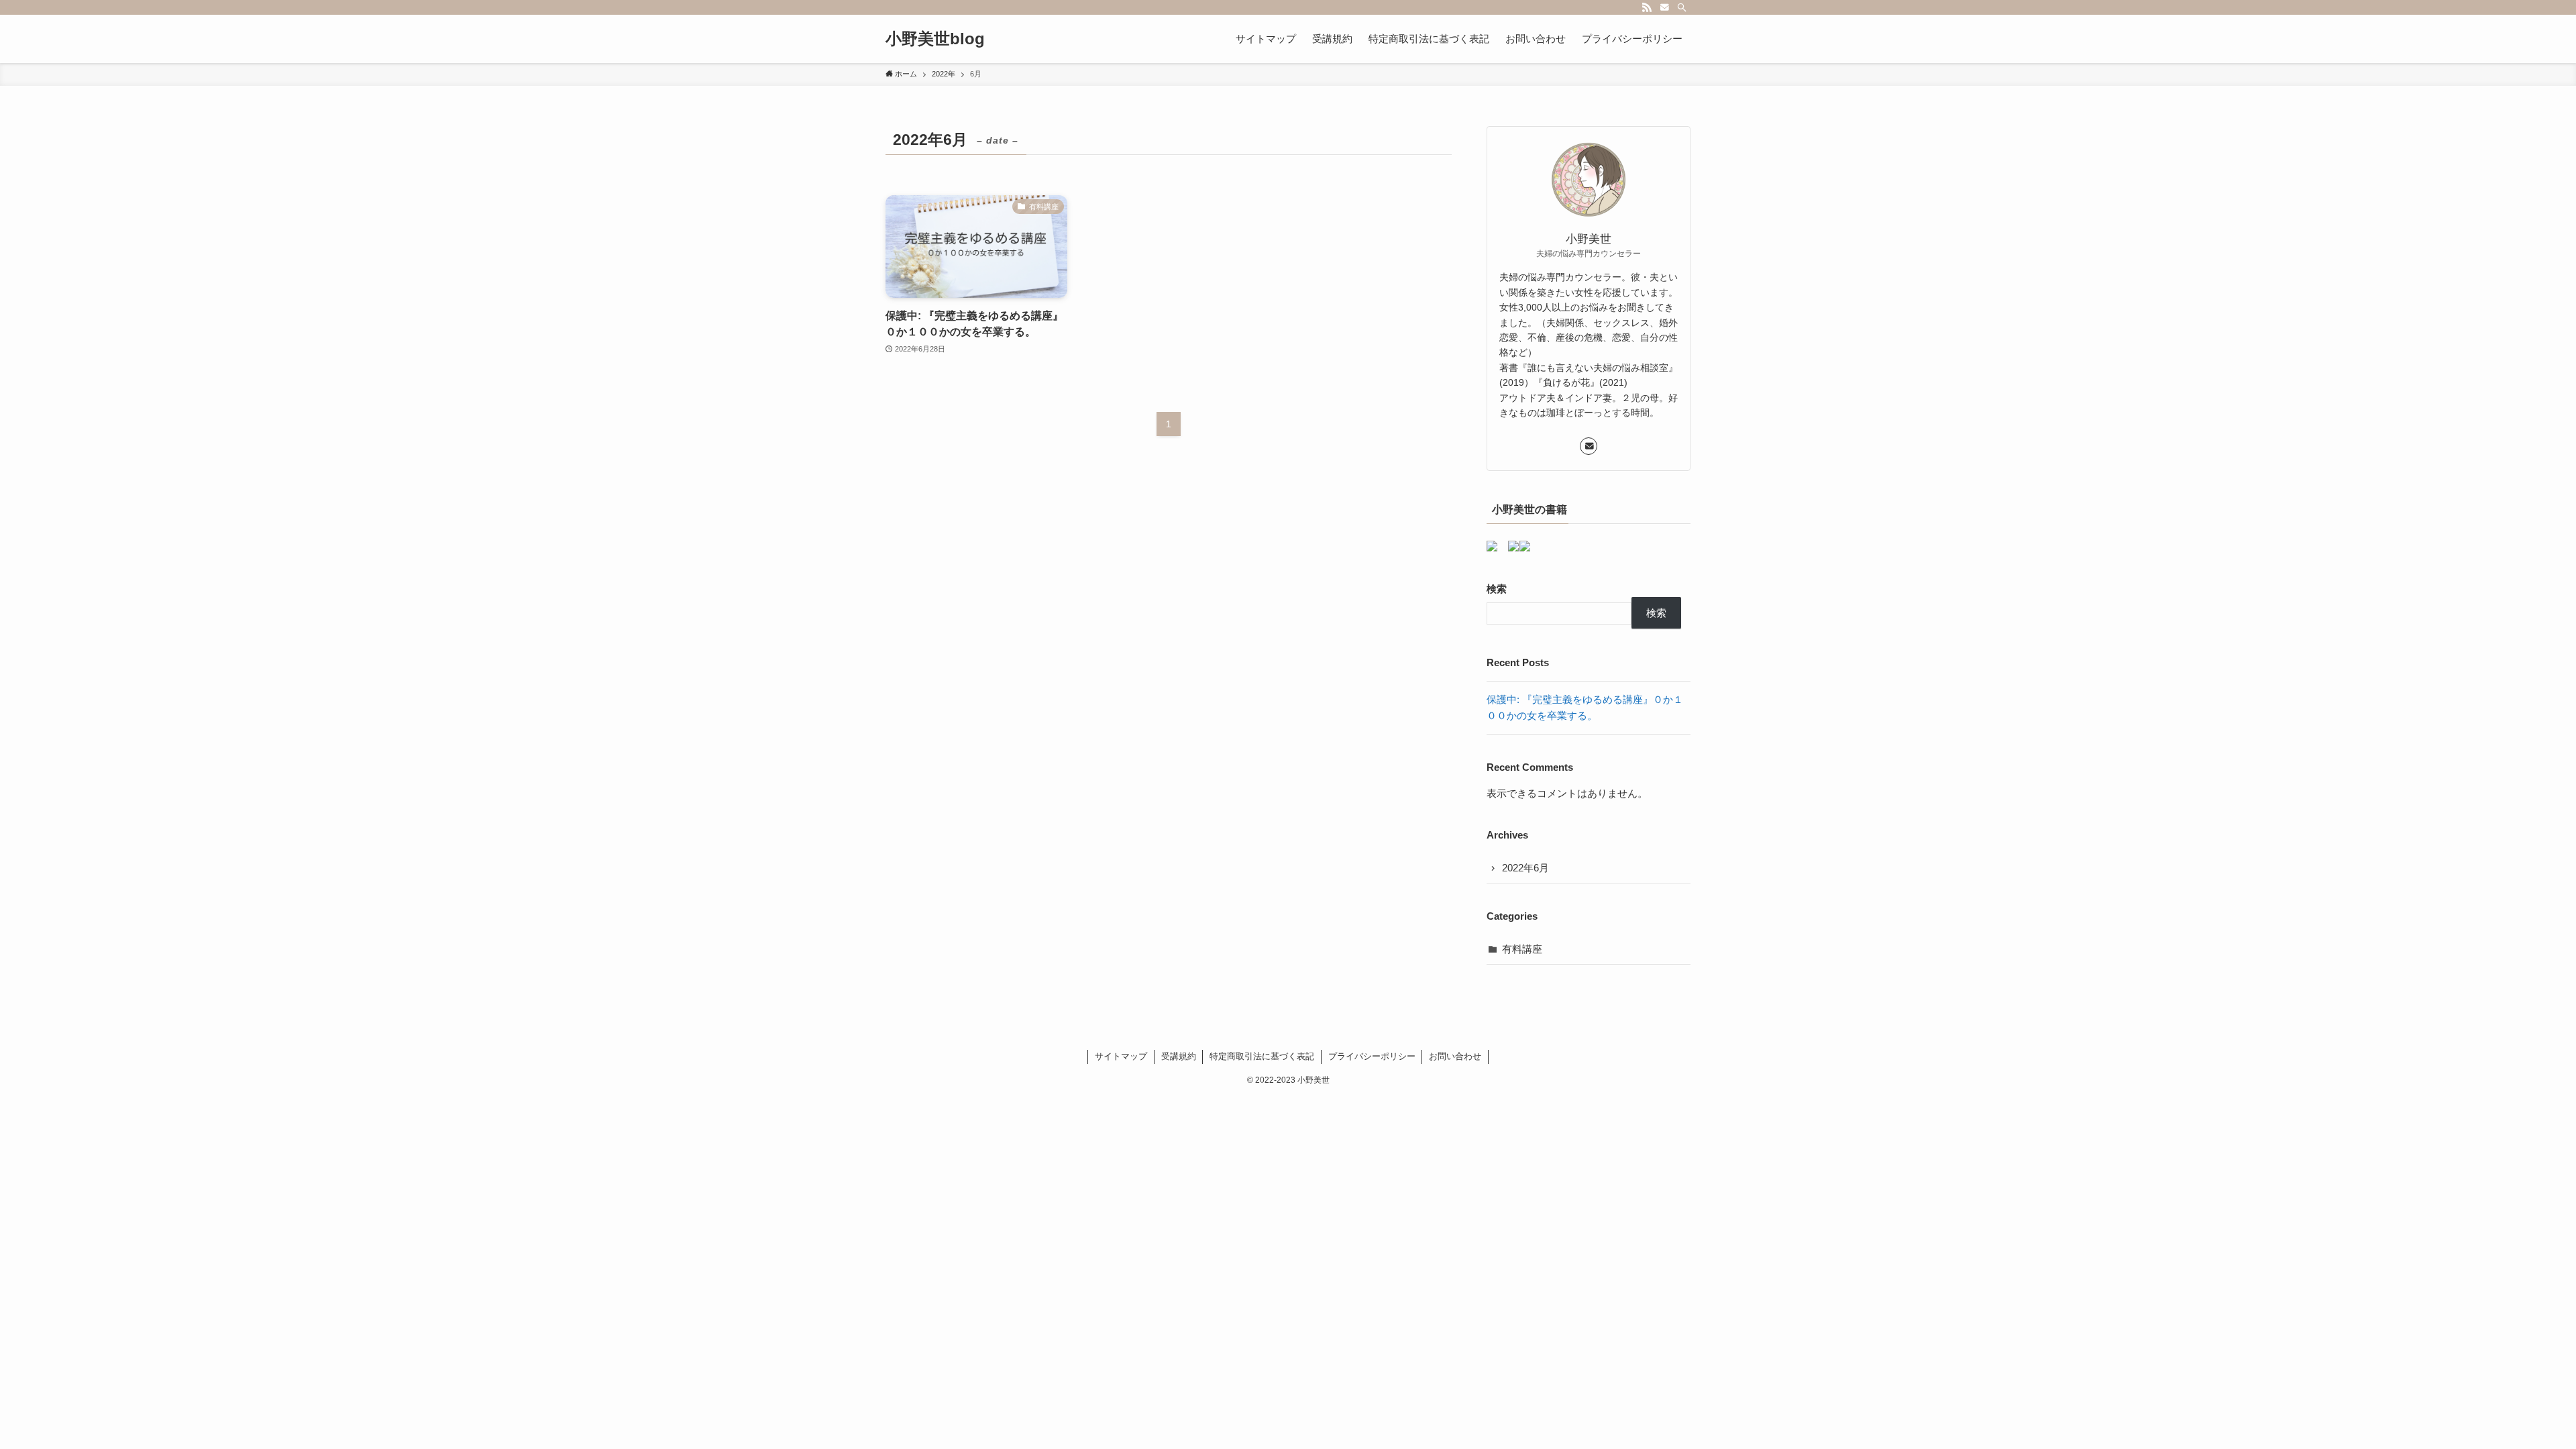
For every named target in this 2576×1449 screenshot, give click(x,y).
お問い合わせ (1455, 1056)
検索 (1497, 589)
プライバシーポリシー (1372, 1056)
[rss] (1647, 7)
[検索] (1682, 7)
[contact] (1664, 7)
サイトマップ (1121, 1056)
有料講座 (1522, 949)
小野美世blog (935, 39)
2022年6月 (1525, 868)
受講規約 (1179, 1056)
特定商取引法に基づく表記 (1262, 1056)
